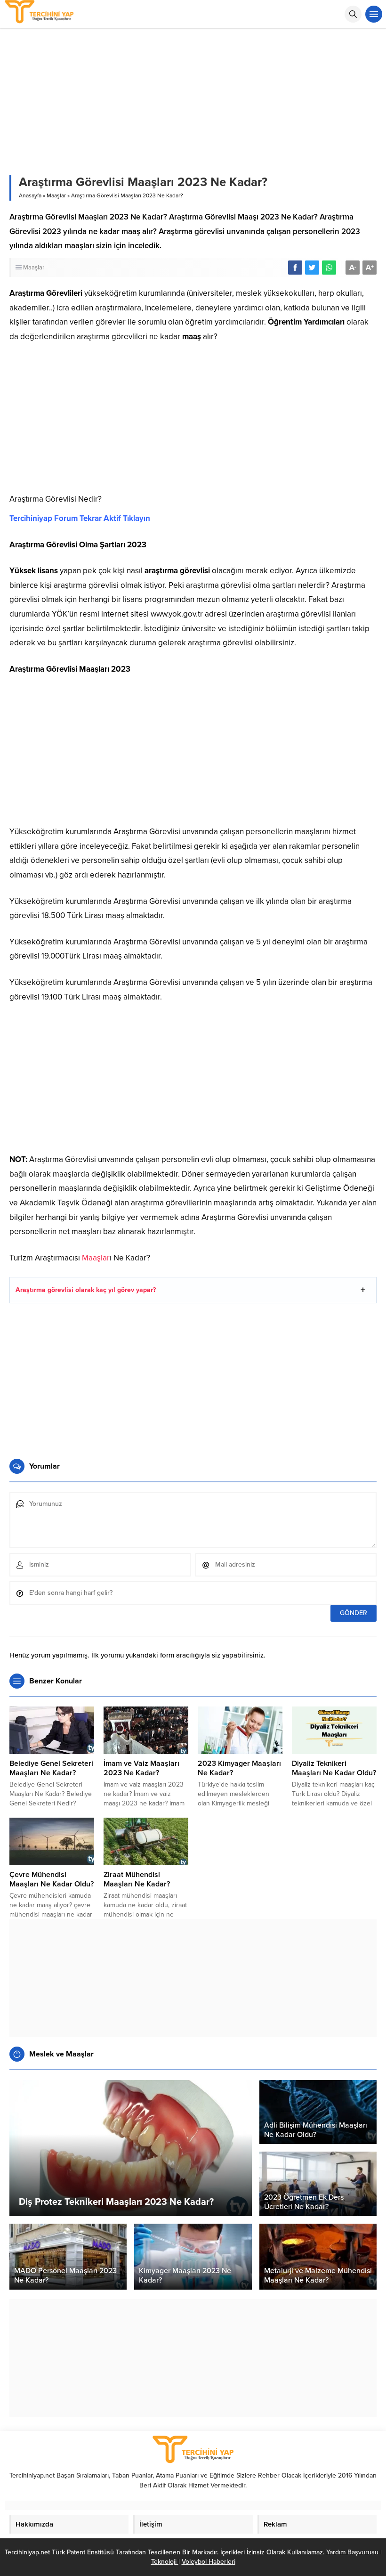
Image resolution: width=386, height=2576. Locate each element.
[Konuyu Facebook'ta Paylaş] (295, 268)
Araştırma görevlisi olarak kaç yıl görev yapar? (86, 1290)
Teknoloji (165, 2562)
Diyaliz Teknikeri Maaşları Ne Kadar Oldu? (334, 1768)
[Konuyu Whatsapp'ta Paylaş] (329, 268)
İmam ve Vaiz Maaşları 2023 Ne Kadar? (141, 1768)
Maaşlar (56, 195)
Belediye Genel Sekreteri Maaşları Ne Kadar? (51, 1768)
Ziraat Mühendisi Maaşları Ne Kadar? (137, 1879)
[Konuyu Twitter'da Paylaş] (312, 268)
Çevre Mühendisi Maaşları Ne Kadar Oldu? (52, 1879)
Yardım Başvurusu (352, 2552)
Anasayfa (30, 195)
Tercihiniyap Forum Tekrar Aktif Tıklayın (80, 518)
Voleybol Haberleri (209, 2562)
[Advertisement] (193, 422)
